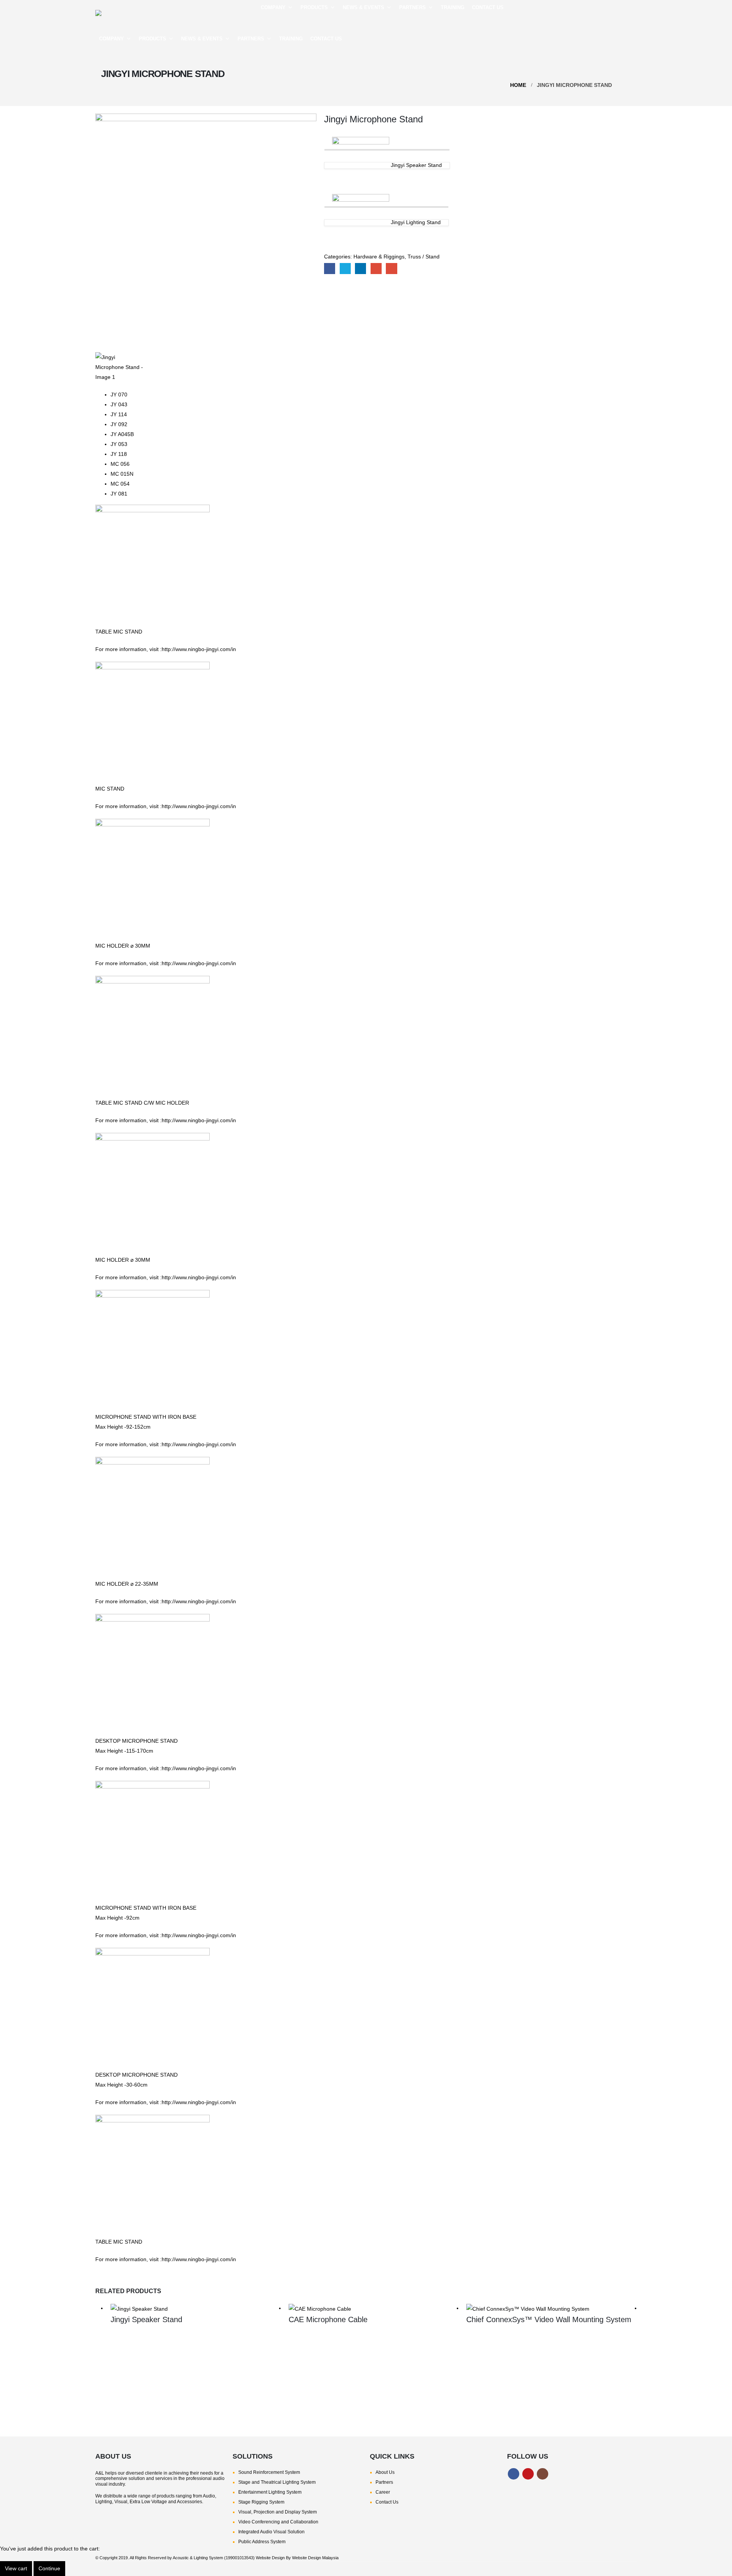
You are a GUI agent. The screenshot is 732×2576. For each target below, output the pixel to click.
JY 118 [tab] (119, 454)
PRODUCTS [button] (314, 7)
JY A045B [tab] (122, 434)
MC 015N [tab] (122, 474)
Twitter (345, 269)
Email (391, 269)
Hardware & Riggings (379, 257)
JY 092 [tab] (119, 424)
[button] (631, 21)
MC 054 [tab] (120, 484)
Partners (384, 2482)
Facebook (330, 269)
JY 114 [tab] (119, 414)
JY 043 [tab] (119, 404)
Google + (376, 269)
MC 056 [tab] (120, 464)
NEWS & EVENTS (364, 7)
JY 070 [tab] (119, 395)
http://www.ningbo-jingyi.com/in (199, 649)
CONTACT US (488, 7)
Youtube (528, 2474)
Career (383, 2492)
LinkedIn (360, 269)
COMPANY (273, 7)
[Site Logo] (149, 13)
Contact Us (387, 2502)
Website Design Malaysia (315, 2558)
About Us (385, 2472)
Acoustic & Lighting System (198, 2558)
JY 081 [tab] (119, 494)
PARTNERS (413, 7)
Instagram (543, 2474)
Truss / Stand (424, 257)
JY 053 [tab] (119, 444)
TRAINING (453, 7)
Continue (49, 2568)
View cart (16, 2568)
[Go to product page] (196, 2308)
